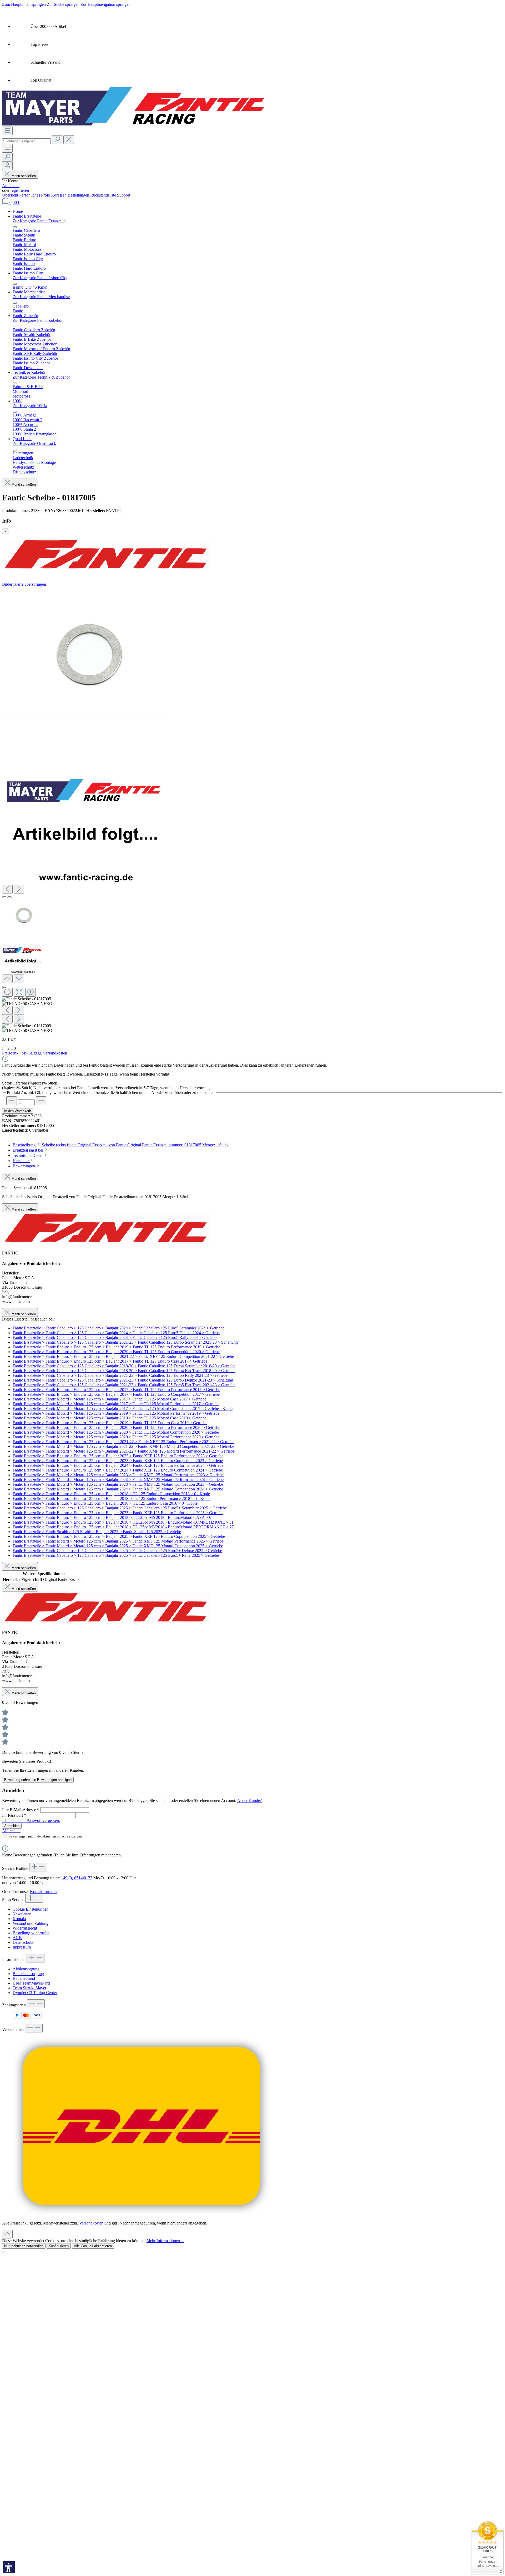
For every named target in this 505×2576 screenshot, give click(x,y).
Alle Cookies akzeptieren (93, 2246)
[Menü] (7, 131)
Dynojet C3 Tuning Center (35, 1993)
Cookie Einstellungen (31, 1909)
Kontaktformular (44, 1892)
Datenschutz (23, 1942)
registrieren (20, 190)
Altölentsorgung (26, 1969)
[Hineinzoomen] (31, 992)
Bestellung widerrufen (31, 1933)
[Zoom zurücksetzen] (19, 992)
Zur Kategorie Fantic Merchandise (41, 297)
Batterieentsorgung (28, 1974)
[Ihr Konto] (7, 166)
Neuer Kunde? (249, 1801)
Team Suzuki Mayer (29, 1988)
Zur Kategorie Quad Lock (34, 443)
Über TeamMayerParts (31, 1983)
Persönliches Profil (35, 195)
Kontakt (19, 1919)
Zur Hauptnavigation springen (105, 4)
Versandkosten (91, 2223)
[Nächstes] (19, 889)
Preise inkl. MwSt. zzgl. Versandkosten (35, 1053)
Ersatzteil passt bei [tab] (28, 1150)
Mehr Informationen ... (165, 2241)
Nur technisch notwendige (24, 2246)
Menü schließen (23, 176)
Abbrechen (11, 1831)
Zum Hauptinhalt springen (24, 4)
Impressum (22, 1947)
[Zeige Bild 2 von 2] (9, 897)
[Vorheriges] (7, 889)
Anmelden (11, 186)
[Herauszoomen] (7, 992)
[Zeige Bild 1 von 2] (4, 897)
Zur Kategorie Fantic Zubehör (38, 320)
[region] (252, 810)
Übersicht (11, 195)
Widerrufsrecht (25, 1928)
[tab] (121, 1145)
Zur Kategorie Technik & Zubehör (41, 377)
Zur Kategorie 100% (30, 406)
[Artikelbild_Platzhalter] (84, 802)
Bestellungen (79, 195)
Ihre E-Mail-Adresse (21, 1810)
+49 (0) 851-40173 (77, 1878)
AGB (17, 1938)
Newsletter (22, 1914)
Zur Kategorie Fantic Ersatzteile (39, 221)
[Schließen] (4, 987)
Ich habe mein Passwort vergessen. (31, 1821)
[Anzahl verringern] (12, 1101)
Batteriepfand (24, 1978)
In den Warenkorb (18, 1111)
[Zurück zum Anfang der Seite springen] (7, 2234)
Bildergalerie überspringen (24, 584)
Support (124, 195)
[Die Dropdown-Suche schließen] (69, 140)
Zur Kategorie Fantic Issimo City (40, 278)
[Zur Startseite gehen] (134, 124)
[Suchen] (57, 140)
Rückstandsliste (104, 195)
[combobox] (26, 141)
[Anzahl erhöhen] (41, 1101)
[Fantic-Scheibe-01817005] (84, 652)
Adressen (59, 195)
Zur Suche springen (64, 4)
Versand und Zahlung (31, 1923)
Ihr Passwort (14, 1815)
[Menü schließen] (15, 227)
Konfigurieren (59, 2246)
